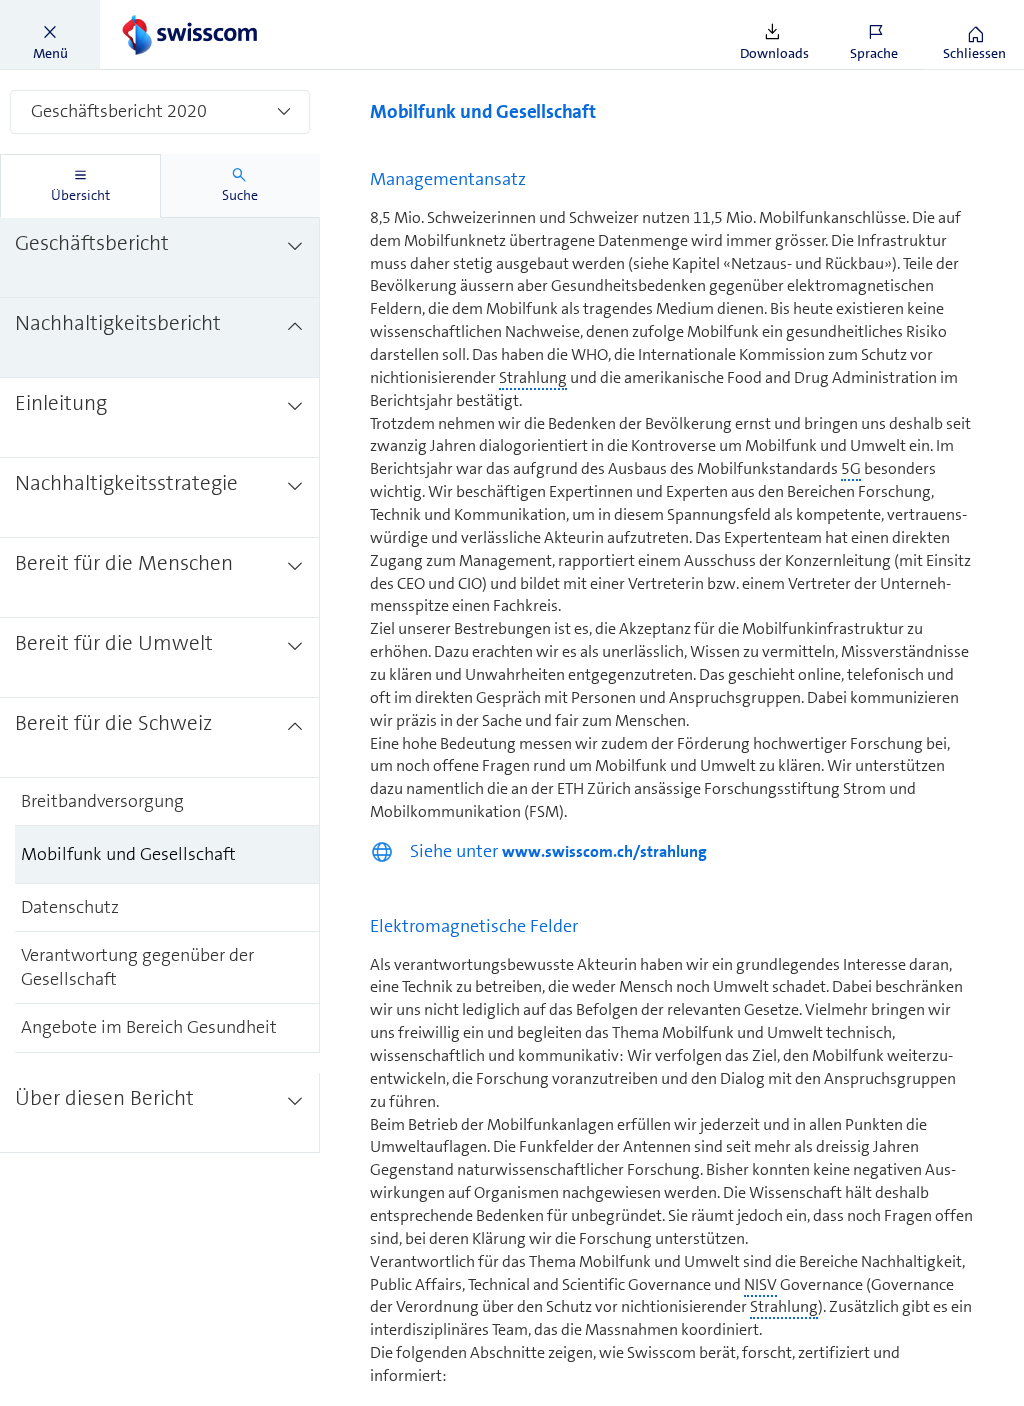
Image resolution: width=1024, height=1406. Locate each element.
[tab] (80, 186)
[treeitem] (160, 258)
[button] (50, 35)
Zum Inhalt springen (150, 12)
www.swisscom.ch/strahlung (604, 851)
